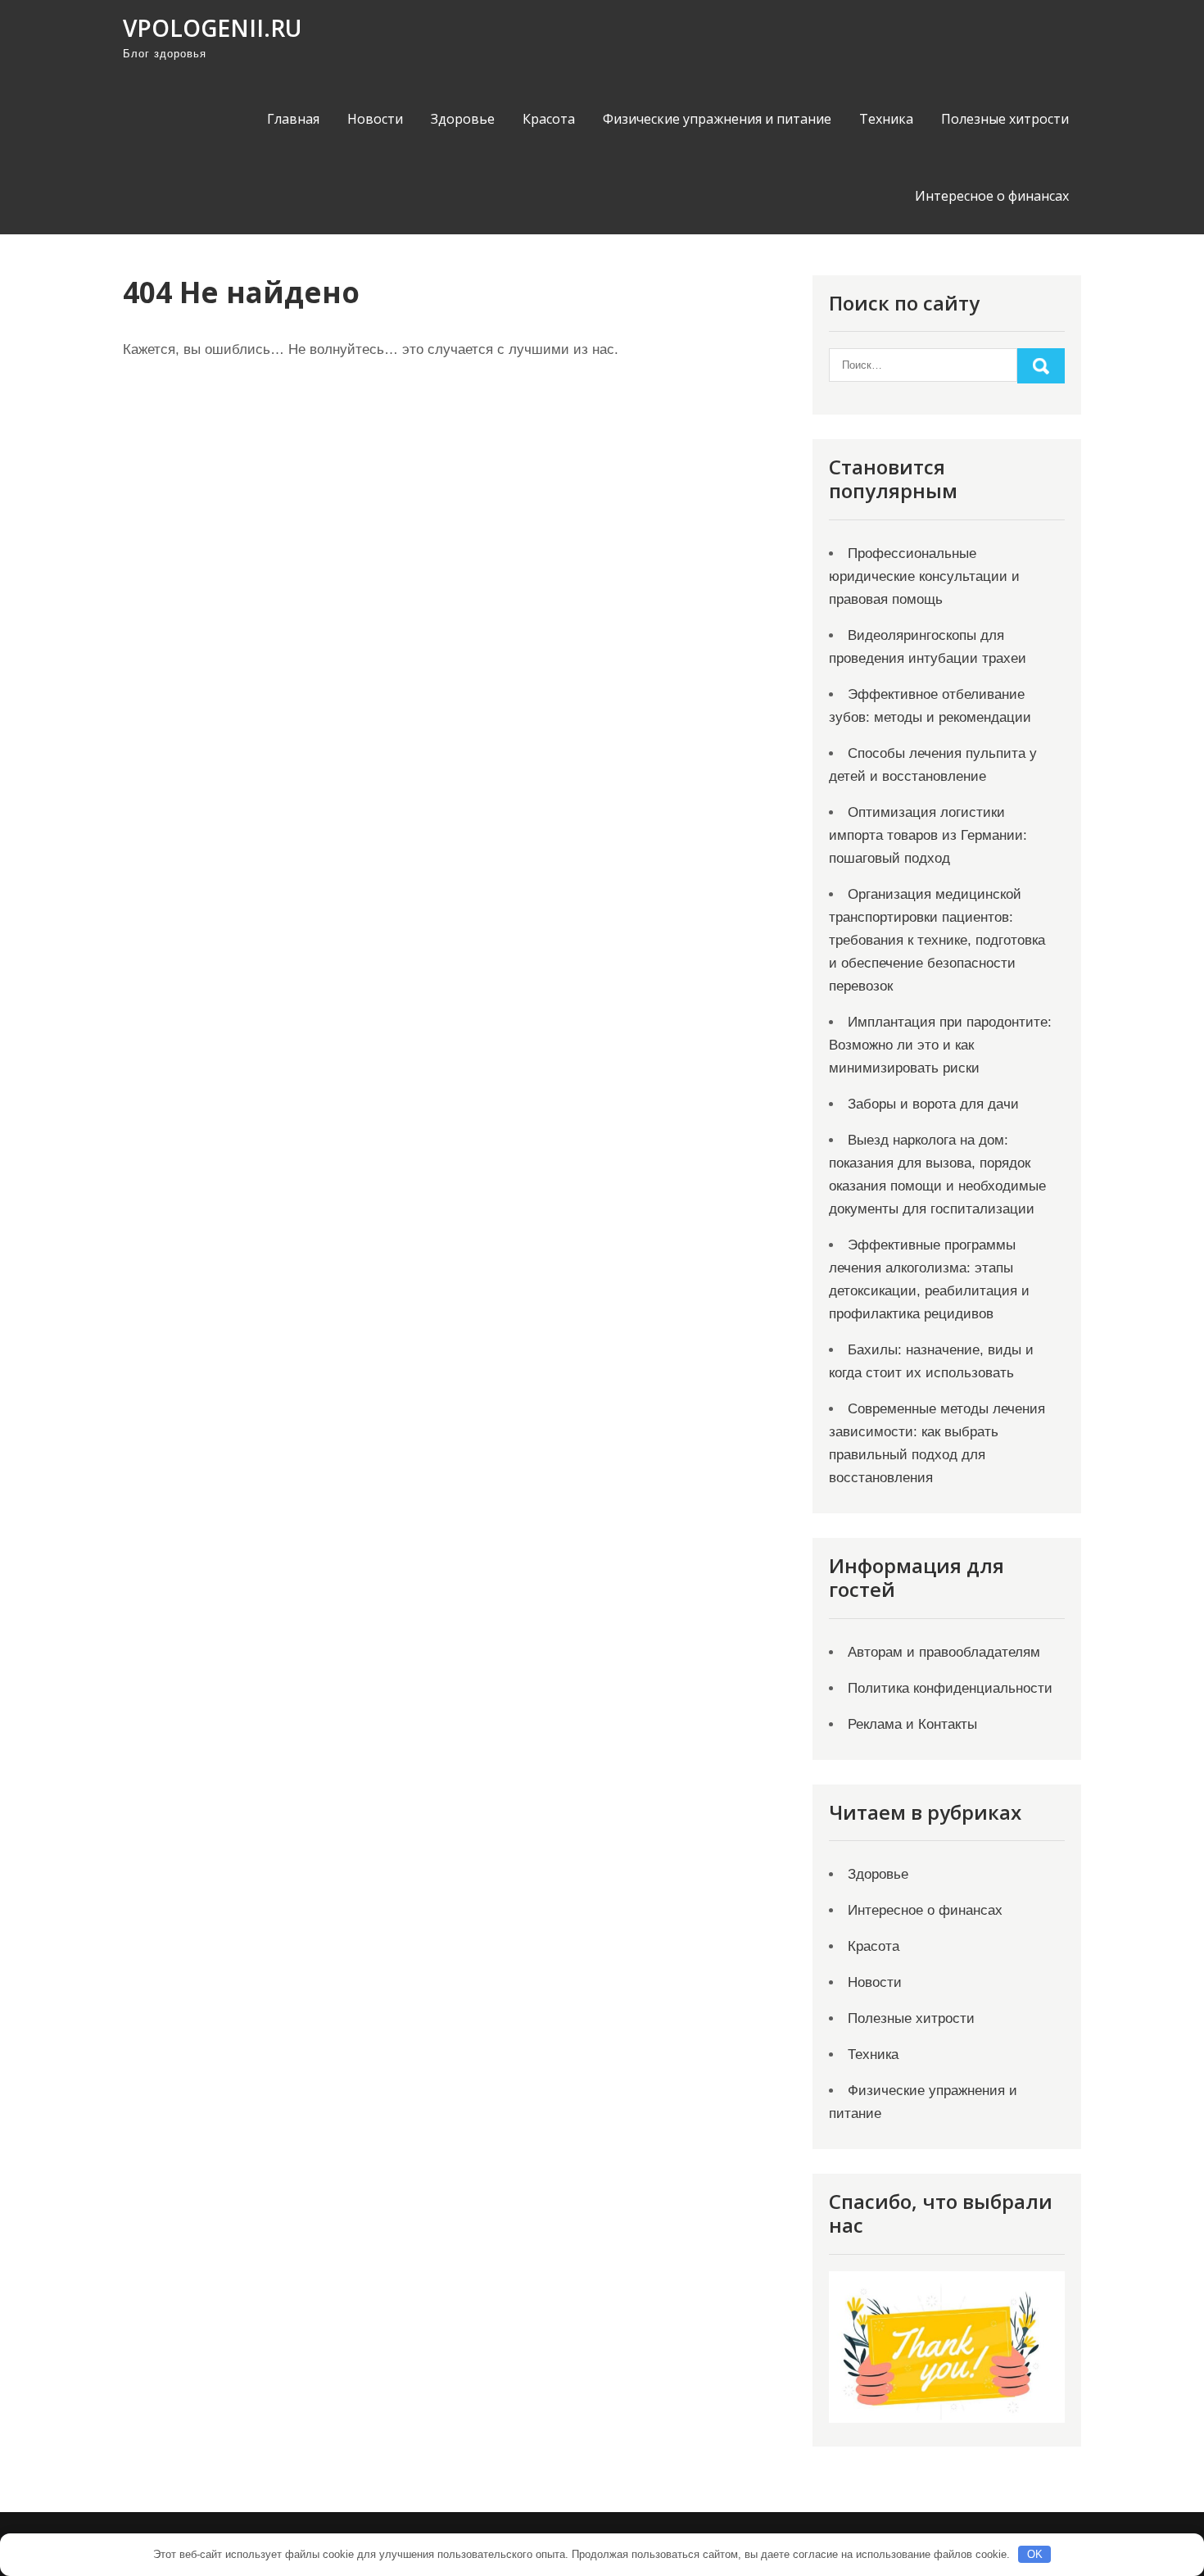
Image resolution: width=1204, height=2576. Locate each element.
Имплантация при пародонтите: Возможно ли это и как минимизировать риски (940, 1045)
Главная (293, 119)
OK (1035, 2554)
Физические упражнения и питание (717, 119)
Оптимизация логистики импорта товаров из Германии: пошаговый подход (928, 835)
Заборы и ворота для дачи (933, 1104)
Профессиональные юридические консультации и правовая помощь (924, 576)
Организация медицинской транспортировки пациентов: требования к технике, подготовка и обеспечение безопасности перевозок (937, 940)
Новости (375, 119)
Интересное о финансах (992, 196)
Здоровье (463, 119)
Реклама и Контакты (912, 1724)
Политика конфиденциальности (950, 1688)
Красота (549, 119)
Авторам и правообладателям (944, 1652)
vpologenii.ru (212, 28)
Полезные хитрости (1005, 119)
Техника (886, 119)
